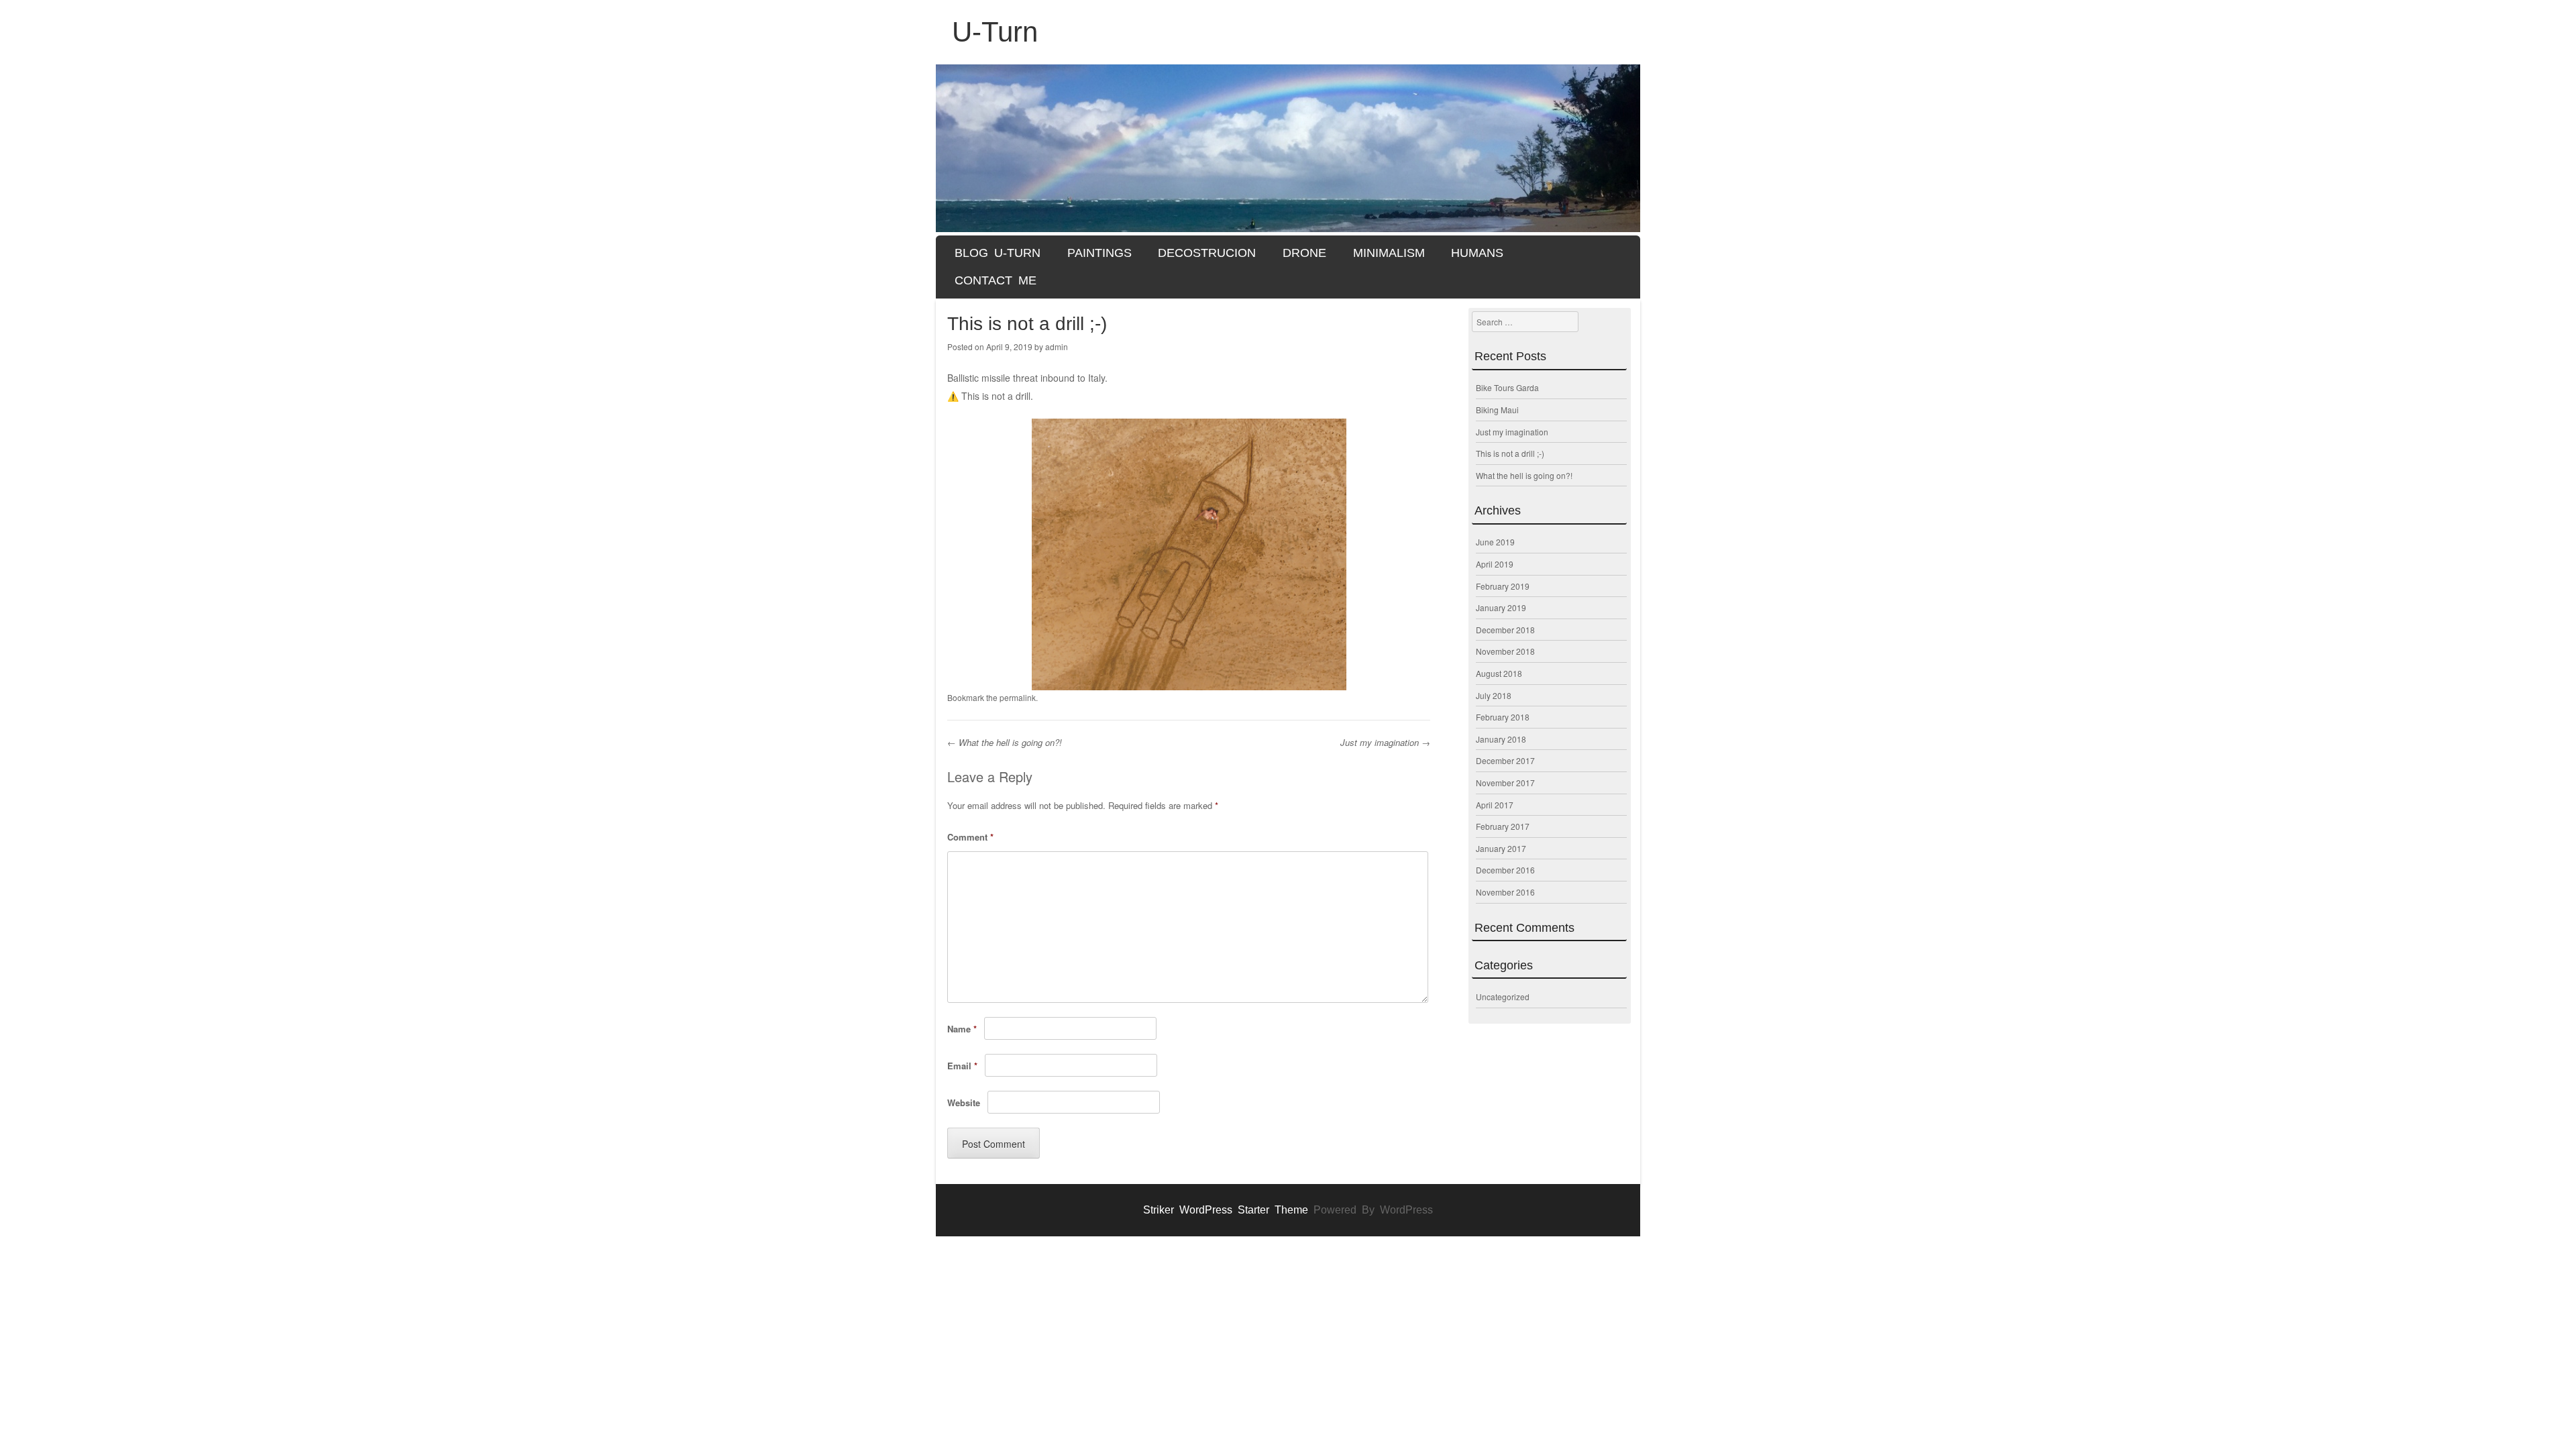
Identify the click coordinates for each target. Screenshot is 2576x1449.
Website (964, 1103)
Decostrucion (1207, 253)
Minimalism (1389, 253)
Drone (1304, 253)
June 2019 (1495, 542)
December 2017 (1505, 760)
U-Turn (995, 32)
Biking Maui (1497, 410)
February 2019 (1503, 586)
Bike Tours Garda (1507, 387)
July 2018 (1494, 695)
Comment (970, 837)
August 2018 (1499, 673)
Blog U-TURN (998, 253)
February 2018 (1503, 717)
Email (962, 1066)
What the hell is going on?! (1005, 742)
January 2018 (1501, 739)
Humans (1477, 253)
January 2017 (1501, 848)
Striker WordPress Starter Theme (1226, 1210)
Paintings (1099, 253)
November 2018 (1505, 651)
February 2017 (1503, 826)
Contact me (996, 280)
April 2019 (1495, 564)
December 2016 (1505, 870)
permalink (1018, 697)
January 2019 (1501, 607)
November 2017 (1505, 783)
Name (962, 1029)
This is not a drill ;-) (1510, 453)
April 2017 (1495, 805)
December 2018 (1505, 630)
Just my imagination (1385, 742)
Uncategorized (1503, 997)
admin (1057, 346)
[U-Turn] (1288, 148)
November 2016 (1505, 892)
